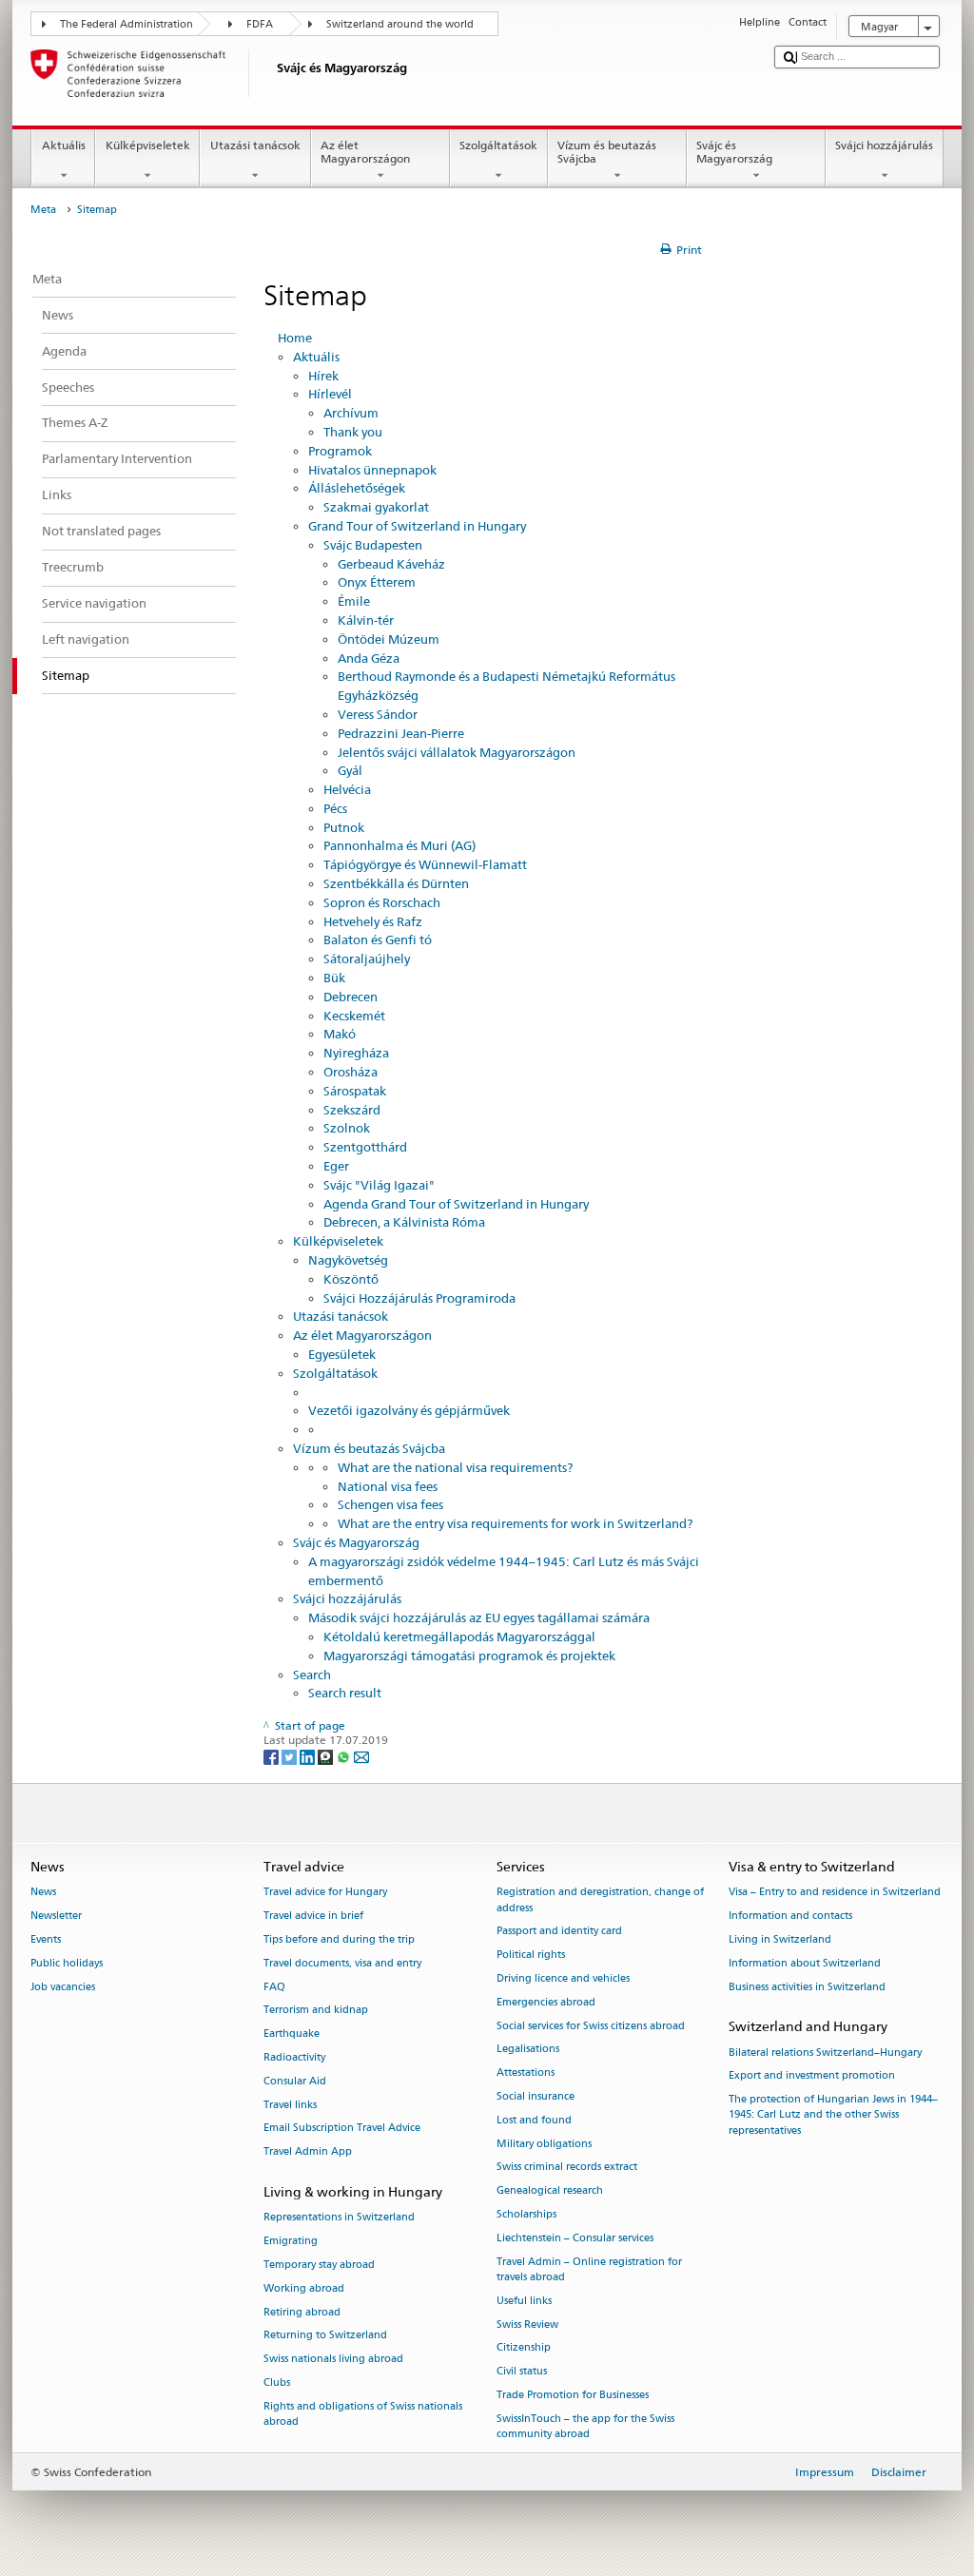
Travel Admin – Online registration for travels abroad (589, 2269)
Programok (340, 451)
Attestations (526, 2073)
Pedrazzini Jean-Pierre (401, 733)
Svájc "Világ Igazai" (379, 1185)
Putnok (344, 827)
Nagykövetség (348, 1260)
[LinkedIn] (309, 1756)
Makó (340, 1034)
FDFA (260, 24)
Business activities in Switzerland (807, 1987)
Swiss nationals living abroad (333, 2360)
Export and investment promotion (812, 2076)
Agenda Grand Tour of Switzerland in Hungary (456, 1204)
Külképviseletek (148, 145)
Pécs (335, 808)
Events (46, 1939)
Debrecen (351, 997)
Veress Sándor (378, 714)
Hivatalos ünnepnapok (372, 470)
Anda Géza (369, 658)
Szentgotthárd (365, 1147)
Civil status (522, 2372)
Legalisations (528, 2050)
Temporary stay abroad (319, 2265)
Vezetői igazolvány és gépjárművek (409, 1410)
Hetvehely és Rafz (373, 921)
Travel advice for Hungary (325, 1893)
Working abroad (304, 2288)
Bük (334, 978)
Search (312, 1675)
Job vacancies (63, 1987)
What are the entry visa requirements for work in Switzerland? (515, 1523)
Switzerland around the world (400, 24)
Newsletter (56, 1917)
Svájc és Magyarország (734, 152)
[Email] (361, 1756)
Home (295, 338)
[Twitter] (291, 1756)
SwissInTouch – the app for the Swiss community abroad (585, 2426)
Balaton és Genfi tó (378, 939)
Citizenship (524, 2348)
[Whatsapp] (345, 1756)
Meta (43, 210)
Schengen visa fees (390, 1504)
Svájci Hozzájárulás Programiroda (419, 1298)
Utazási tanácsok (255, 145)
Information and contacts (790, 1917)
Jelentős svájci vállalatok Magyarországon (457, 752)
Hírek (323, 376)
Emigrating (291, 2242)
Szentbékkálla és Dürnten (396, 883)
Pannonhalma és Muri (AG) (399, 845)
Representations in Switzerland (339, 2218)
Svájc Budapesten (373, 545)
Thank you (353, 432)
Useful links (524, 2301)
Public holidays (67, 1963)
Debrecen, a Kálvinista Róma (404, 1222)
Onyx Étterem (377, 582)
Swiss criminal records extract (567, 2168)
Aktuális (64, 145)
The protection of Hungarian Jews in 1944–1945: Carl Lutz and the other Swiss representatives (833, 2115)
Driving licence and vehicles (563, 1978)
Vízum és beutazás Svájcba (607, 152)
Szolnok (347, 1128)
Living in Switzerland (780, 1939)
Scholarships (526, 2214)
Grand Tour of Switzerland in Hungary (417, 526)
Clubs (277, 2382)
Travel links (290, 2105)
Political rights (531, 1956)
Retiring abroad (302, 2312)
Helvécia (347, 789)
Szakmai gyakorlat (376, 507)
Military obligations (544, 2144)
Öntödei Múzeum (389, 639)
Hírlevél (330, 394)
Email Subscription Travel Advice (342, 2129)
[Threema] (327, 1756)
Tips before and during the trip (339, 1939)
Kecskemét (354, 1016)
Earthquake (292, 2034)
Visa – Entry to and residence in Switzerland (835, 1893)
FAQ (274, 1987)
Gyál (350, 770)
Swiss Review (527, 2324)
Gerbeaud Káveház (391, 564)
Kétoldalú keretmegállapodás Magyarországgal (459, 1637)
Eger (336, 1166)
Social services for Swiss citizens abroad (591, 2026)
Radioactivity (294, 2057)
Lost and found (534, 2120)
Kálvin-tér (366, 620)
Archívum (351, 413)
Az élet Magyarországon (365, 152)
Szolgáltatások (498, 145)
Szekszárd (352, 1110)
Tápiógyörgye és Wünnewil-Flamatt (425, 864)
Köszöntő (351, 1279)
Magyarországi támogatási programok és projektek (469, 1656)
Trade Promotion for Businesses (573, 2395)
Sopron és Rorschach (382, 902)
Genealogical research (550, 2191)
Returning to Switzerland (325, 2336)
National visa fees (388, 1486)
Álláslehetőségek (357, 488)
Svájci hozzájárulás (884, 145)
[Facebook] (273, 1756)
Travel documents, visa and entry (342, 1963)
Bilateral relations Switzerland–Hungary (825, 2053)
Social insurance (536, 2096)
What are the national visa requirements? (455, 1467)
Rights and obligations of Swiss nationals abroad (363, 2414)
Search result (345, 1693)
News (43, 1893)
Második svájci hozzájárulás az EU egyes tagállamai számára (479, 1617)
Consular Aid (295, 2081)
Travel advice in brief (313, 1917)
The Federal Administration (127, 24)
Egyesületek (342, 1354)
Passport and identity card (559, 1932)
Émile (354, 601)
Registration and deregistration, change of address (600, 1900)
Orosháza (351, 1072)
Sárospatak (355, 1091)
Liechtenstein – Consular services (575, 2238)
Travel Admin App (308, 2152)
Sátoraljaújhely (367, 959)
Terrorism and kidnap (316, 2011)
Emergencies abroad (546, 2002)
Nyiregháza (356, 1053)
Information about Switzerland (805, 1963)
